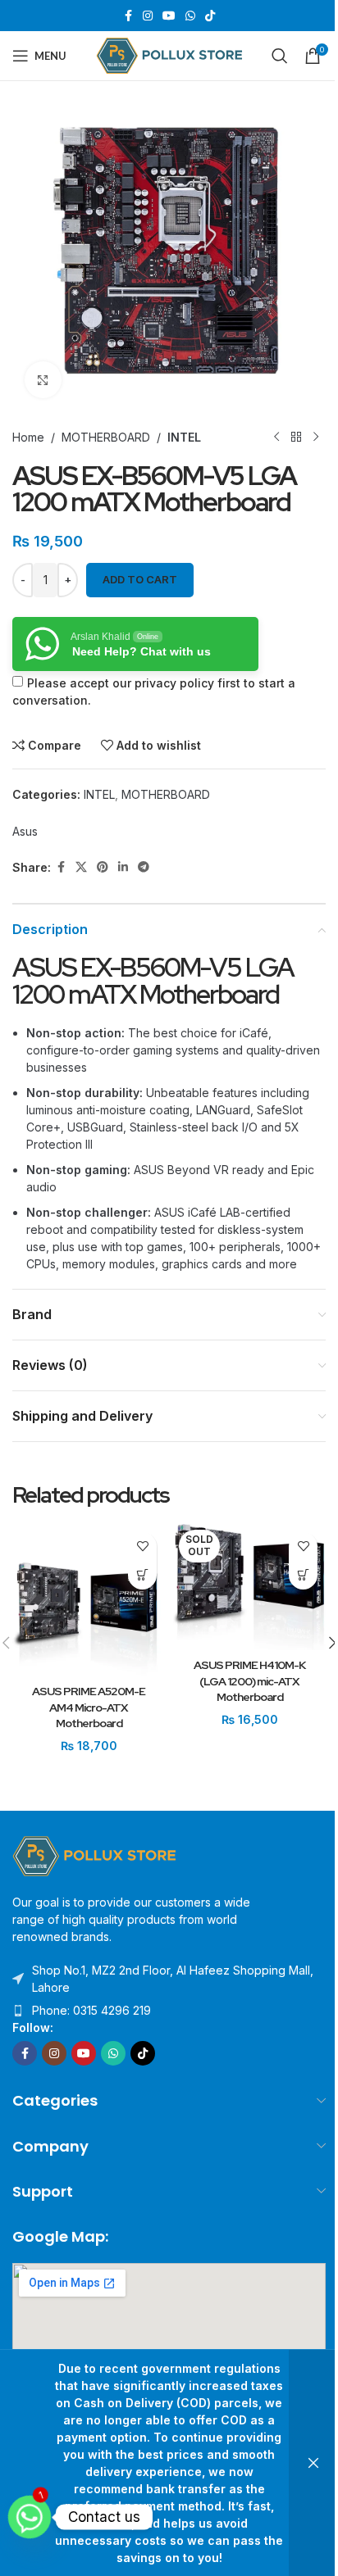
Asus (25, 831)
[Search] (280, 56)
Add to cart (140, 579)
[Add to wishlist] (142, 1547)
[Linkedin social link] (123, 867)
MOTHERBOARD (106, 437)
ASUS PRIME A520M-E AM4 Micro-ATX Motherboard (89, 1707)
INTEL (184, 437)
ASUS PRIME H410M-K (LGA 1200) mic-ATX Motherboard (249, 1681)
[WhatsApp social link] (190, 16)
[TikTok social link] (210, 16)
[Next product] (316, 437)
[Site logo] (169, 54)
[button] (142, 1575)
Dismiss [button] (313, 2463)
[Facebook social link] (128, 16)
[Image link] (94, 1855)
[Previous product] (276, 437)
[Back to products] (296, 437)
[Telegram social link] (144, 867)
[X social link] (81, 867)
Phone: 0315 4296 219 (91, 2010)
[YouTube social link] (169, 16)
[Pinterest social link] (103, 867)
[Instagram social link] (148, 16)
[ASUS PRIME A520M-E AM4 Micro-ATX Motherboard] (89, 1600)
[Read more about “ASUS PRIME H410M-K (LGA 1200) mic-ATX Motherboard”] (303, 1575)
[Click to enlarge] (43, 380)
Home (28, 437)
